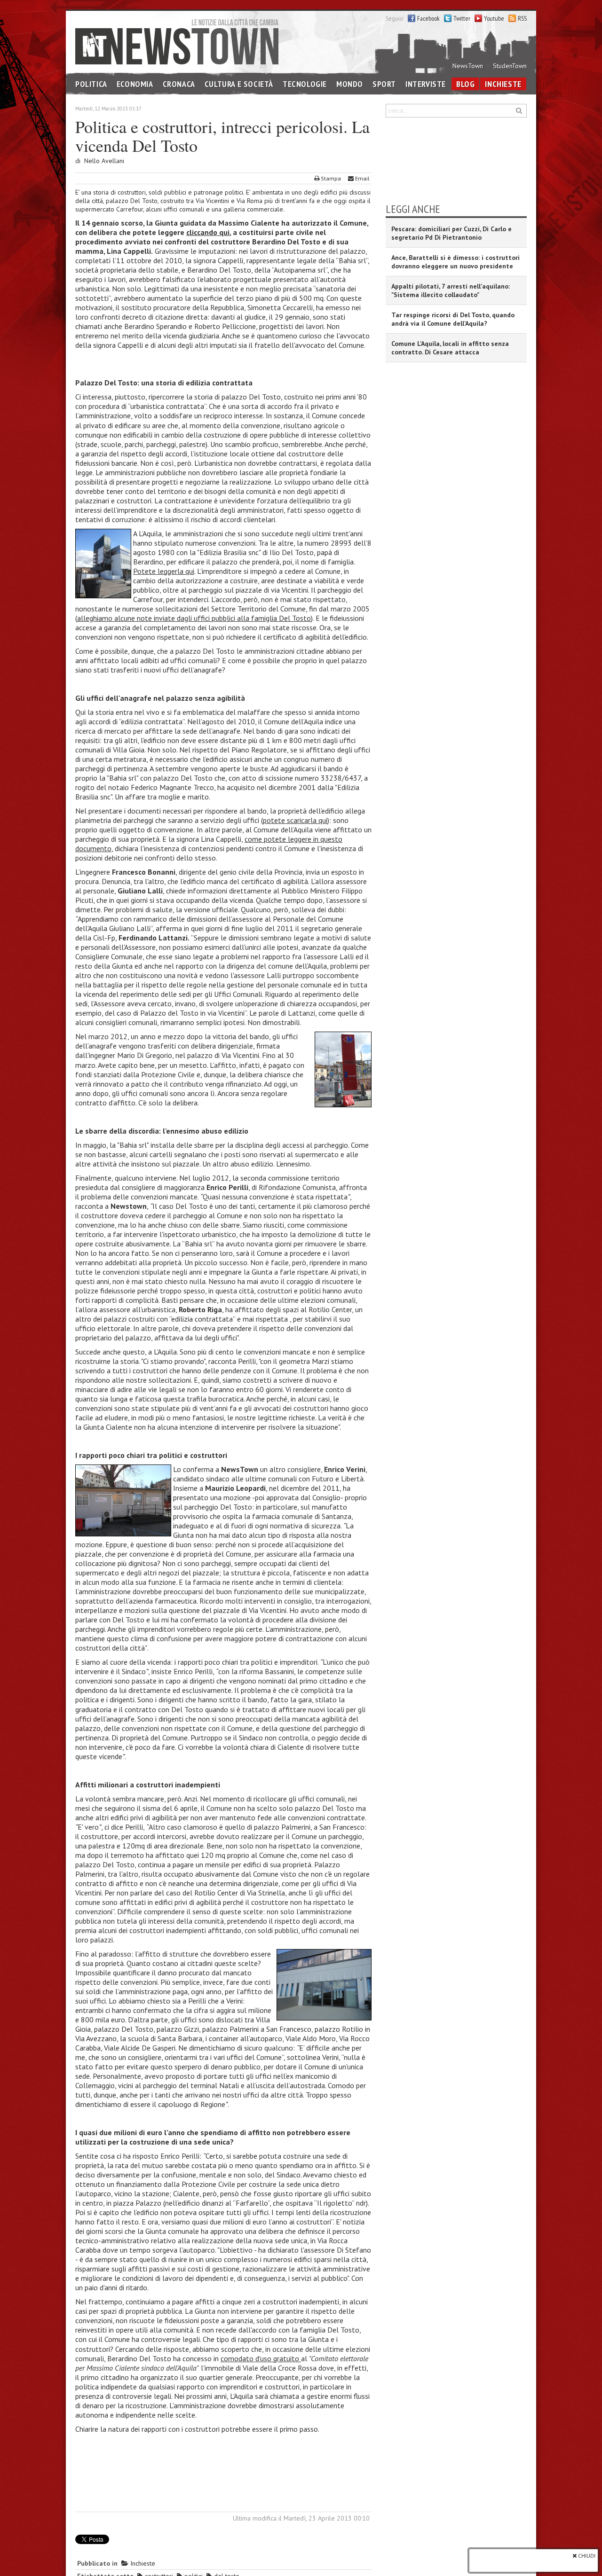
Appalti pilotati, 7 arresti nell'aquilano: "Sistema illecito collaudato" (451, 290)
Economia (135, 84)
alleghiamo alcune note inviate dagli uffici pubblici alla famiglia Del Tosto (194, 618)
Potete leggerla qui (164, 571)
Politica (91, 84)
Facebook (428, 18)
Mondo (350, 84)
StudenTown (510, 66)
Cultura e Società (239, 84)
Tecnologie (305, 84)
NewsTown (468, 66)
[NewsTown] (177, 41)
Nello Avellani (104, 161)
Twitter (462, 18)
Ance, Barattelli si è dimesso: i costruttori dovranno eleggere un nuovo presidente (455, 262)
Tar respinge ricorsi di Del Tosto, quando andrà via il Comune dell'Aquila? (453, 319)
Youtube (494, 18)
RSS (522, 18)
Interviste (426, 84)
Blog (465, 84)
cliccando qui (208, 232)
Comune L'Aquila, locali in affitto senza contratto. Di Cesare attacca (450, 348)
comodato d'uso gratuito (261, 2358)
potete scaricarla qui (295, 820)
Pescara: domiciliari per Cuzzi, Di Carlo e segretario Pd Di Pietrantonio (451, 233)
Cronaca (179, 84)
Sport (384, 84)
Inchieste (503, 84)
